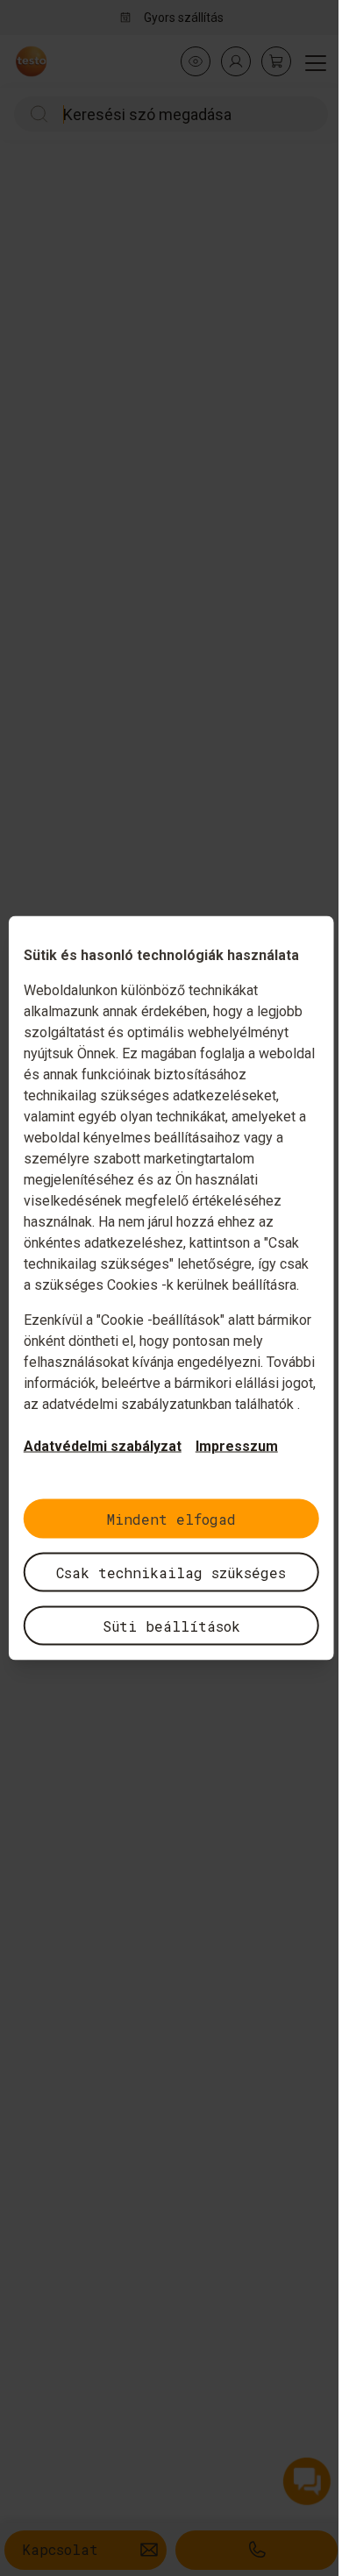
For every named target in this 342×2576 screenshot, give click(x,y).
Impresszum (237, 1446)
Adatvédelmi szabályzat (103, 1446)
